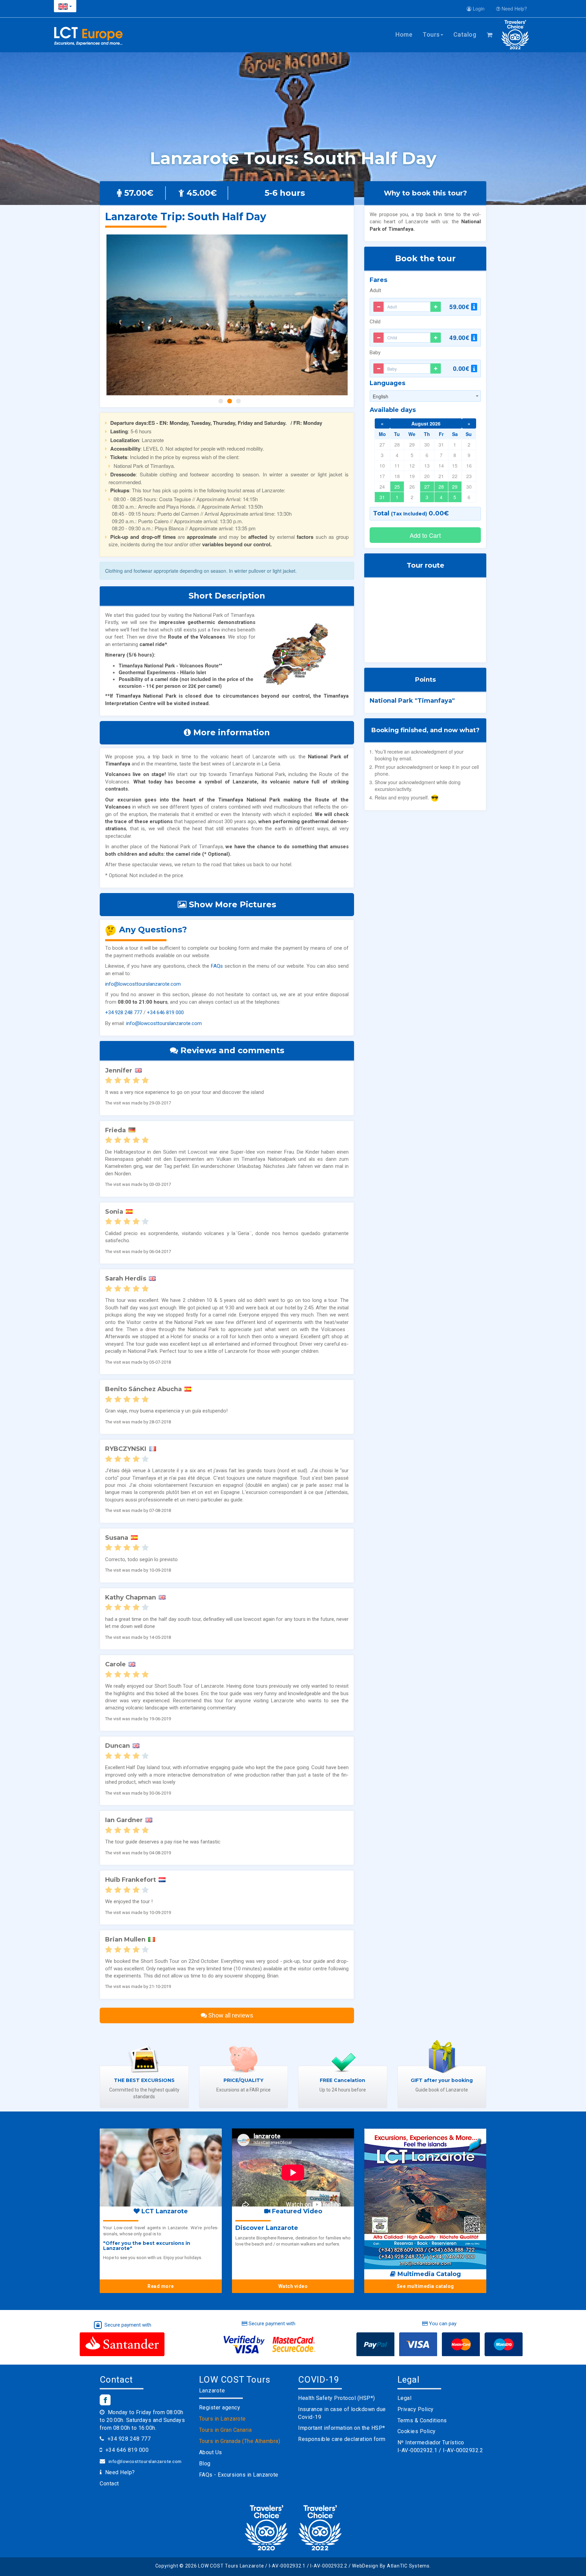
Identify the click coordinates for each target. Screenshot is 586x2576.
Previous (112, 315)
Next (342, 315)
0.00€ (462, 368)
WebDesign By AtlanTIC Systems (391, 2566)
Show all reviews (230, 2015)
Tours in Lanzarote (222, 2419)
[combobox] (425, 396)
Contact (109, 2484)
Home (404, 34)
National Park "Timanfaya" (412, 701)
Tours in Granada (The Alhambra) (240, 2441)
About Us (211, 2452)
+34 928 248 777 (124, 1012)
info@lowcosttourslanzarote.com (143, 984)
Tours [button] (431, 34)
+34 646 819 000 (165, 1012)
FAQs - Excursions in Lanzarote (239, 2475)
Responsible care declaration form (342, 2439)
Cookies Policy (417, 2431)
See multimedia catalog (425, 2286)
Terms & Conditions (422, 2420)
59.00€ (460, 307)
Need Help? (514, 8)
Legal (405, 2398)
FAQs (217, 966)
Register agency (220, 2408)
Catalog (465, 34)
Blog (205, 2464)
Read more (161, 2286)
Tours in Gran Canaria (226, 2430)
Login (478, 8)
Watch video (293, 2286)
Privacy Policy (416, 2409)
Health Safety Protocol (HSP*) (337, 2398)
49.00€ (460, 338)
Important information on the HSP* (342, 2428)
